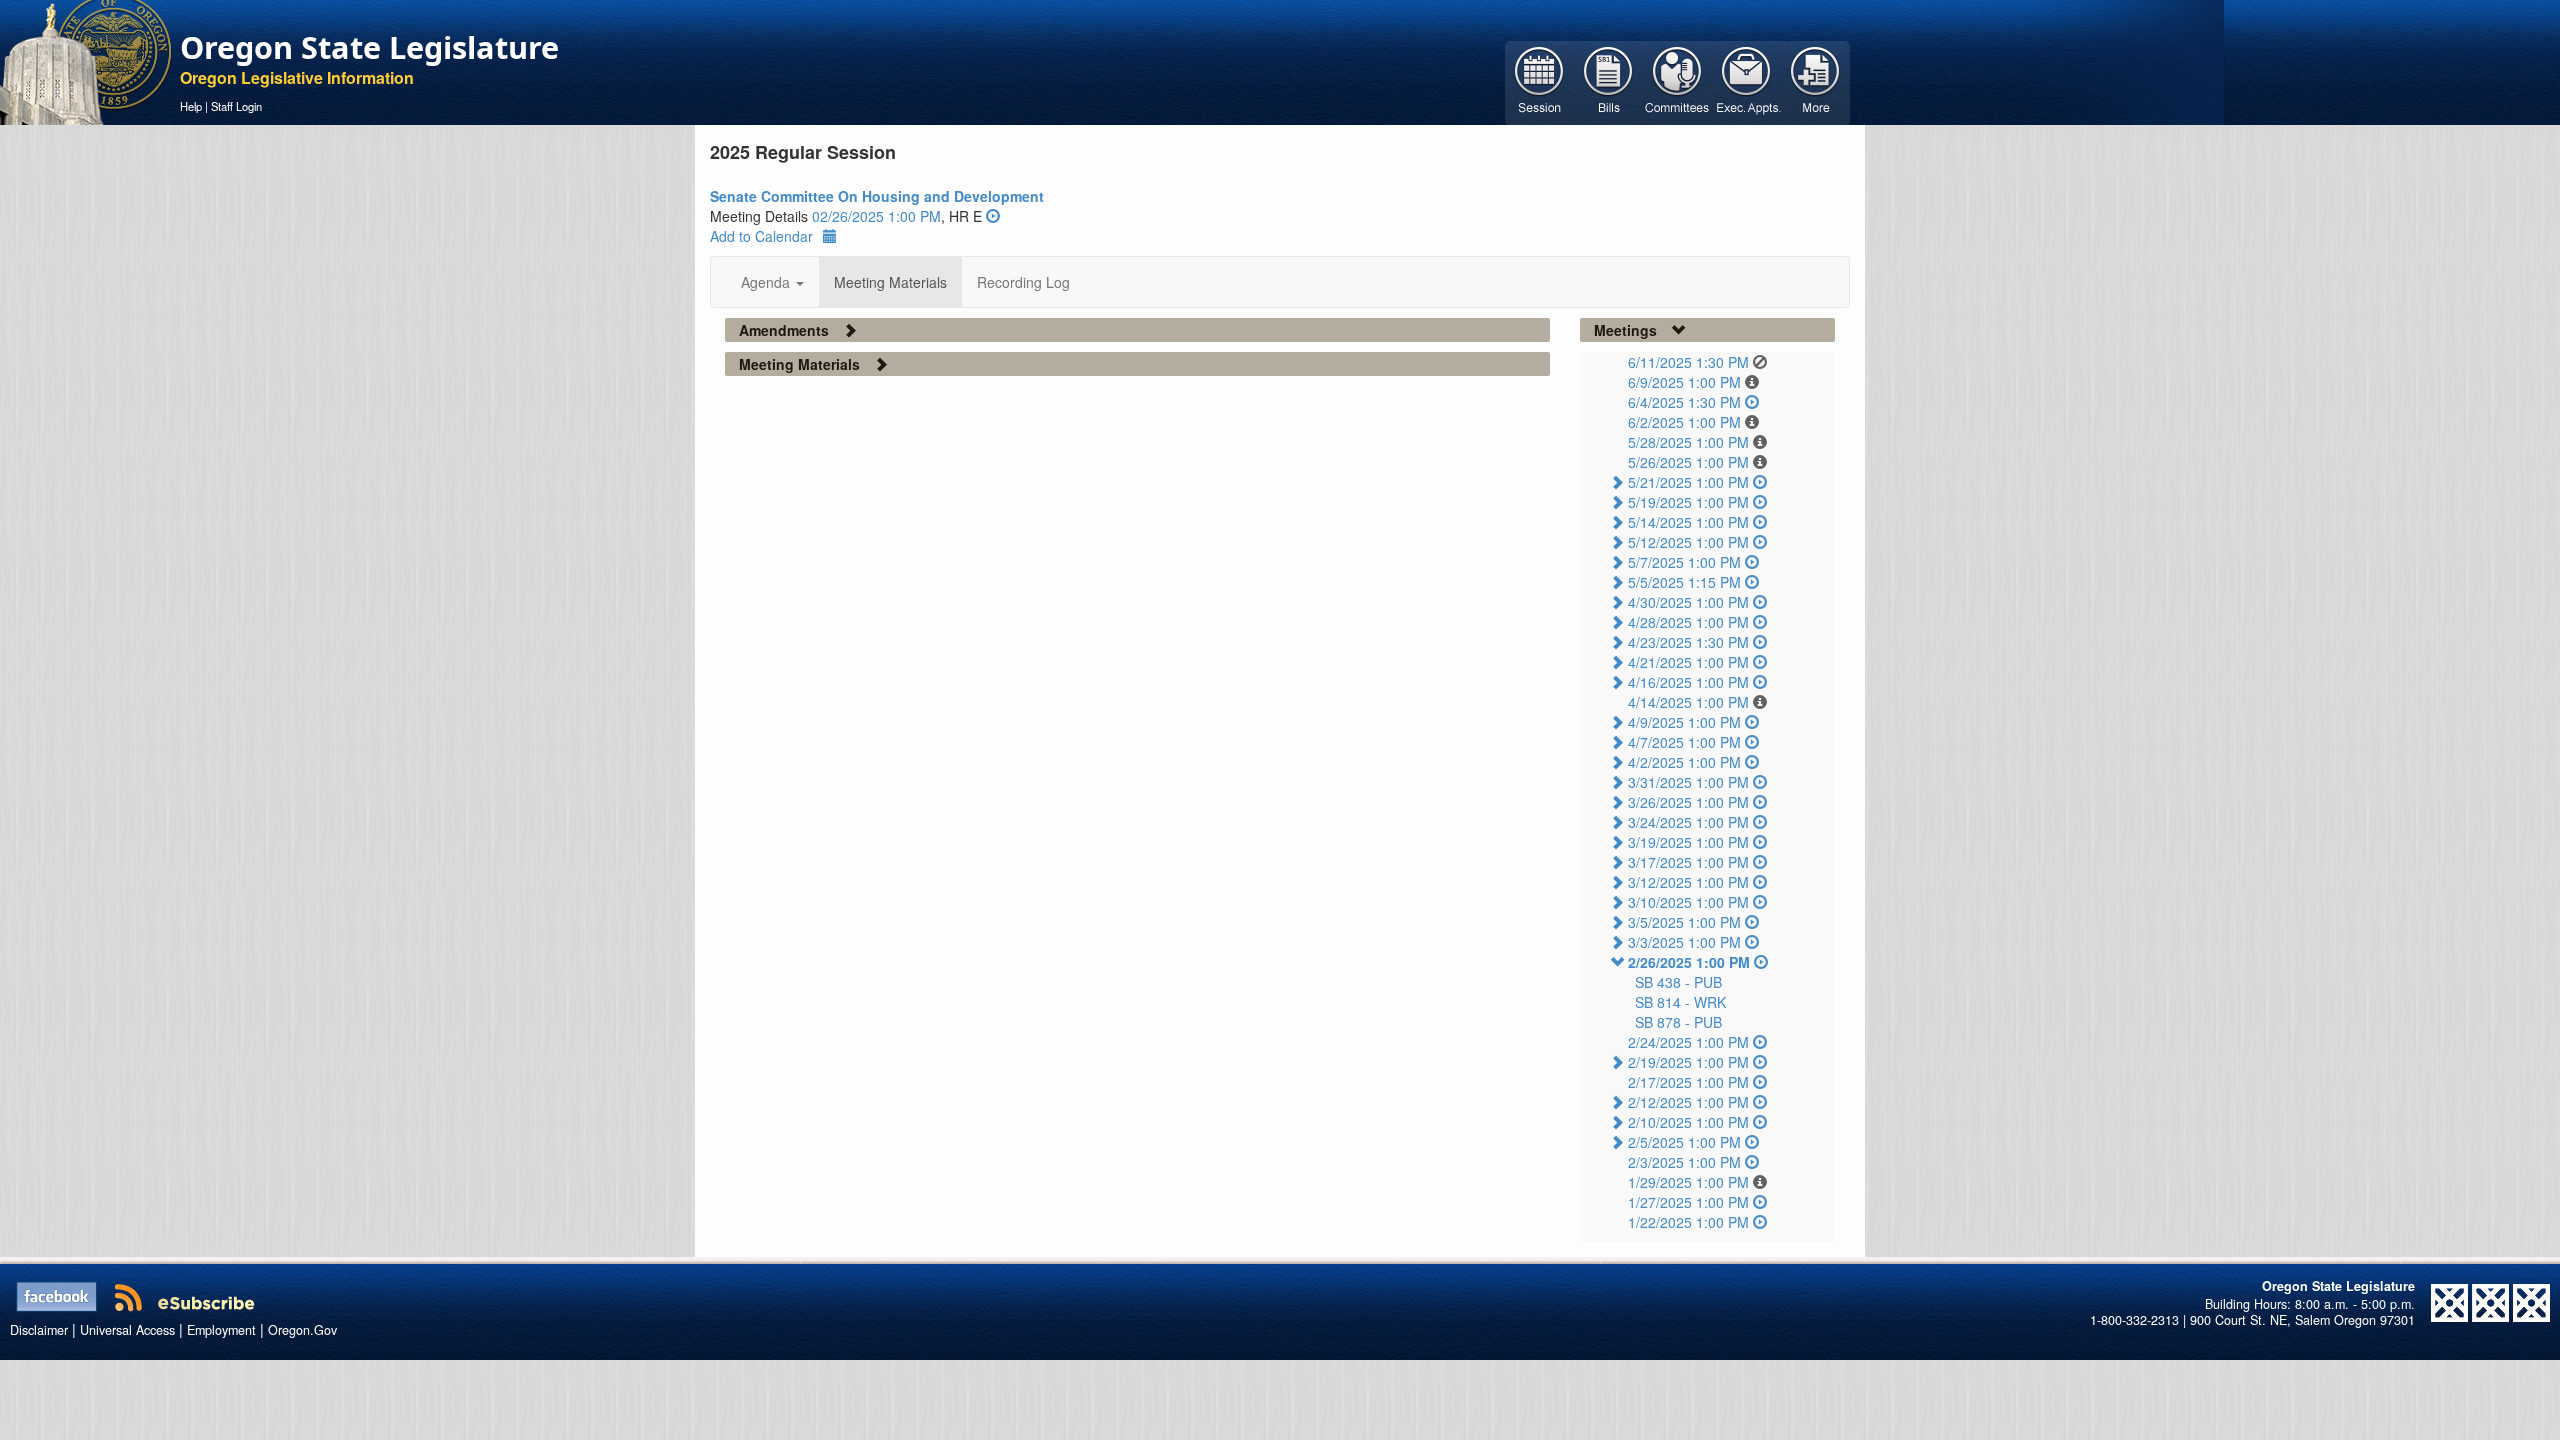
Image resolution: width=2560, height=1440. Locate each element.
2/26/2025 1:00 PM (1689, 962)
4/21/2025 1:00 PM (1688, 662)
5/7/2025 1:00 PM (1684, 562)
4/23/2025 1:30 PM (1688, 642)
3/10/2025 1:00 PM (1688, 902)
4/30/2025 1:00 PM (1688, 602)
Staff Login (236, 106)
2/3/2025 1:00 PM (1684, 1162)
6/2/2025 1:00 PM (1684, 422)
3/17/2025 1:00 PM (1688, 862)
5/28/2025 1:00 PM (1688, 442)
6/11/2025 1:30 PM (1688, 362)
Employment (221, 1330)
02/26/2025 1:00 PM (876, 216)
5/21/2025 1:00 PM (1688, 482)
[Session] (1539, 81)
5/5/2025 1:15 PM (1684, 582)
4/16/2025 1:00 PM (1688, 682)
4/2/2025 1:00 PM (1684, 762)
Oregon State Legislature (369, 47)
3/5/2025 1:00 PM (1684, 922)
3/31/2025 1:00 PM (1688, 782)
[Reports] (1815, 81)
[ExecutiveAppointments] (1746, 81)
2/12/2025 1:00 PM (1688, 1102)
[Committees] (1677, 81)
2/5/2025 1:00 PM (1684, 1142)
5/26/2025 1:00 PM (1688, 462)
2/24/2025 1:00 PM (1688, 1042)
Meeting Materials (890, 282)
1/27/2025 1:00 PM (1688, 1202)
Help (191, 106)
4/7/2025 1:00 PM (1684, 742)
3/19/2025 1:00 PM (1688, 842)
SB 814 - (1680, 1002)
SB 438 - (1678, 982)
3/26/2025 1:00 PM (1688, 802)
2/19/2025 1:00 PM (1688, 1062)
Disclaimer (39, 1330)
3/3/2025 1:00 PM (1684, 942)
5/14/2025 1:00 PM (1688, 522)
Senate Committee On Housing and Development (877, 196)
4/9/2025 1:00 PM (1684, 722)
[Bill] (1608, 81)
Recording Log (1023, 282)
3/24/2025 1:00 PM (1688, 822)
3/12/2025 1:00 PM (1688, 882)
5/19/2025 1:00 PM (1688, 502)
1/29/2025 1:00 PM (1688, 1182)
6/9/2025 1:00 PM (1684, 382)
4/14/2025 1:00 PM (1688, 702)
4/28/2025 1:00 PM (1688, 622)
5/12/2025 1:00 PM (1688, 542)
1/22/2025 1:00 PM (1688, 1222)
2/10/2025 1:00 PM (1688, 1122)
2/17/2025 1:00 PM (1688, 1082)
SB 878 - (1678, 1022)
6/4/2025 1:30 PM (1684, 402)
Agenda (767, 282)
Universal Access (127, 1330)
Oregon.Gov (302, 1330)
